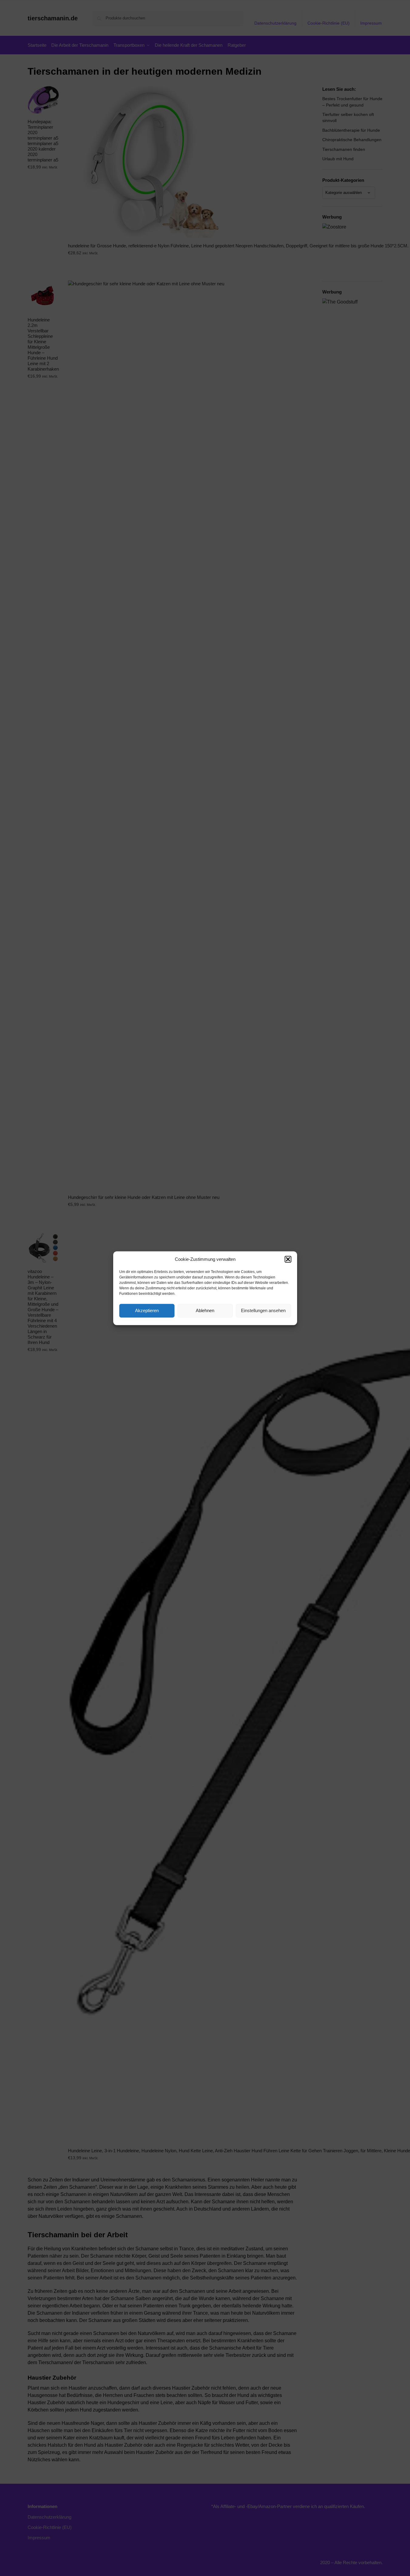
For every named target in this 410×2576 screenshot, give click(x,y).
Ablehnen (205, 1310)
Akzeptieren (147, 1310)
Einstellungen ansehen (263, 1310)
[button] (288, 1259)
